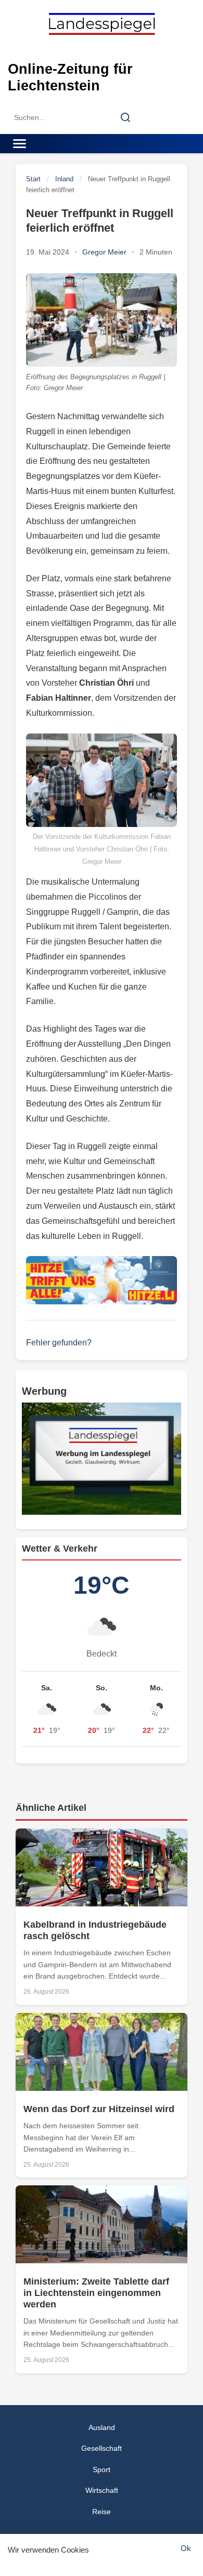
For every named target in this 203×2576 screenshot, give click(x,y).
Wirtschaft (102, 2490)
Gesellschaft (102, 2448)
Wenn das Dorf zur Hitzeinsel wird (99, 2109)
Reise (102, 2512)
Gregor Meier (104, 252)
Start (33, 179)
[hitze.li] (102, 1280)
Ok (186, 2548)
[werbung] (102, 1459)
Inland (64, 179)
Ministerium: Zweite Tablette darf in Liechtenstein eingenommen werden (96, 2293)
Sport (102, 2470)
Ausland (102, 2427)
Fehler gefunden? (59, 1343)
